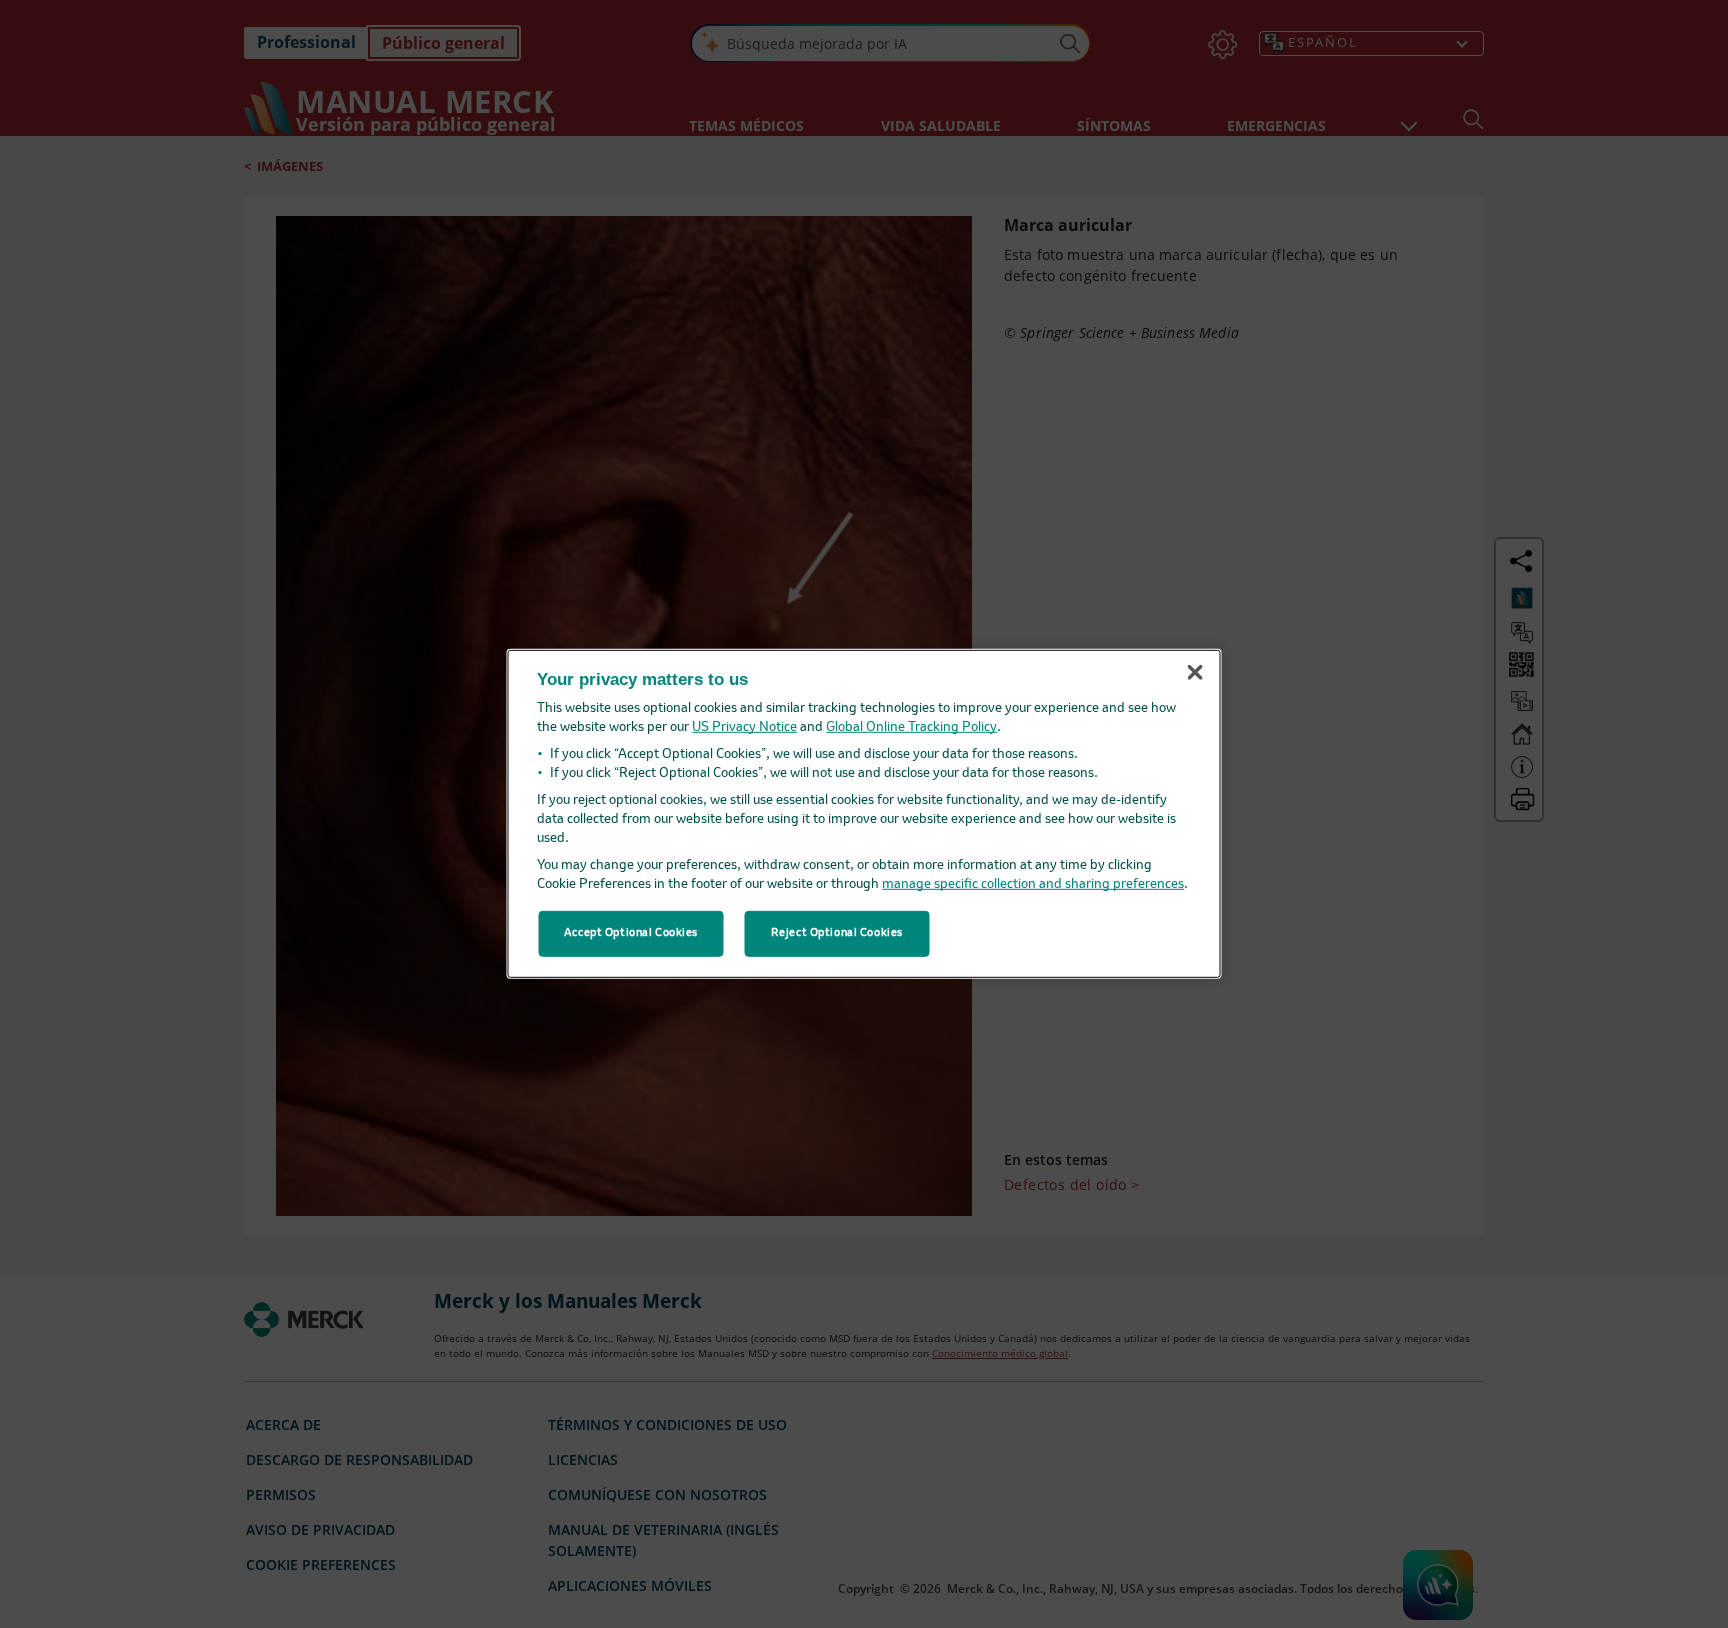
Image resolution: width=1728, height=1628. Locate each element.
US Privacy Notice (744, 727)
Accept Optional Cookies (631, 933)
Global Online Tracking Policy (911, 727)
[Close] (1195, 672)
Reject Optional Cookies (837, 933)
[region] (864, 814)
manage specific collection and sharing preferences (1033, 884)
